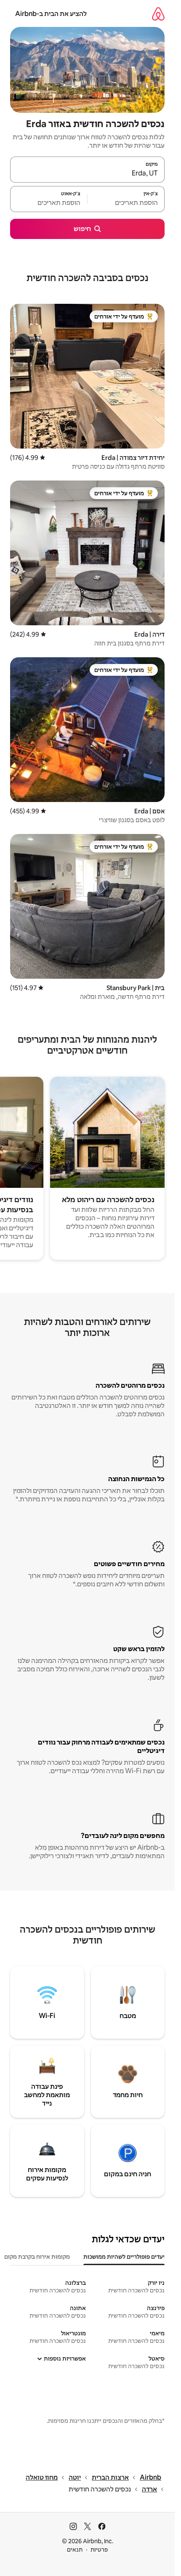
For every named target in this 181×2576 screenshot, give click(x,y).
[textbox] (126, 203)
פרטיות (99, 2549)
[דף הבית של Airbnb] (158, 14)
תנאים (75, 2549)
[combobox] (87, 173)
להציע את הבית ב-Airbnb (51, 14)
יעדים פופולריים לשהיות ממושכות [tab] (124, 2257)
